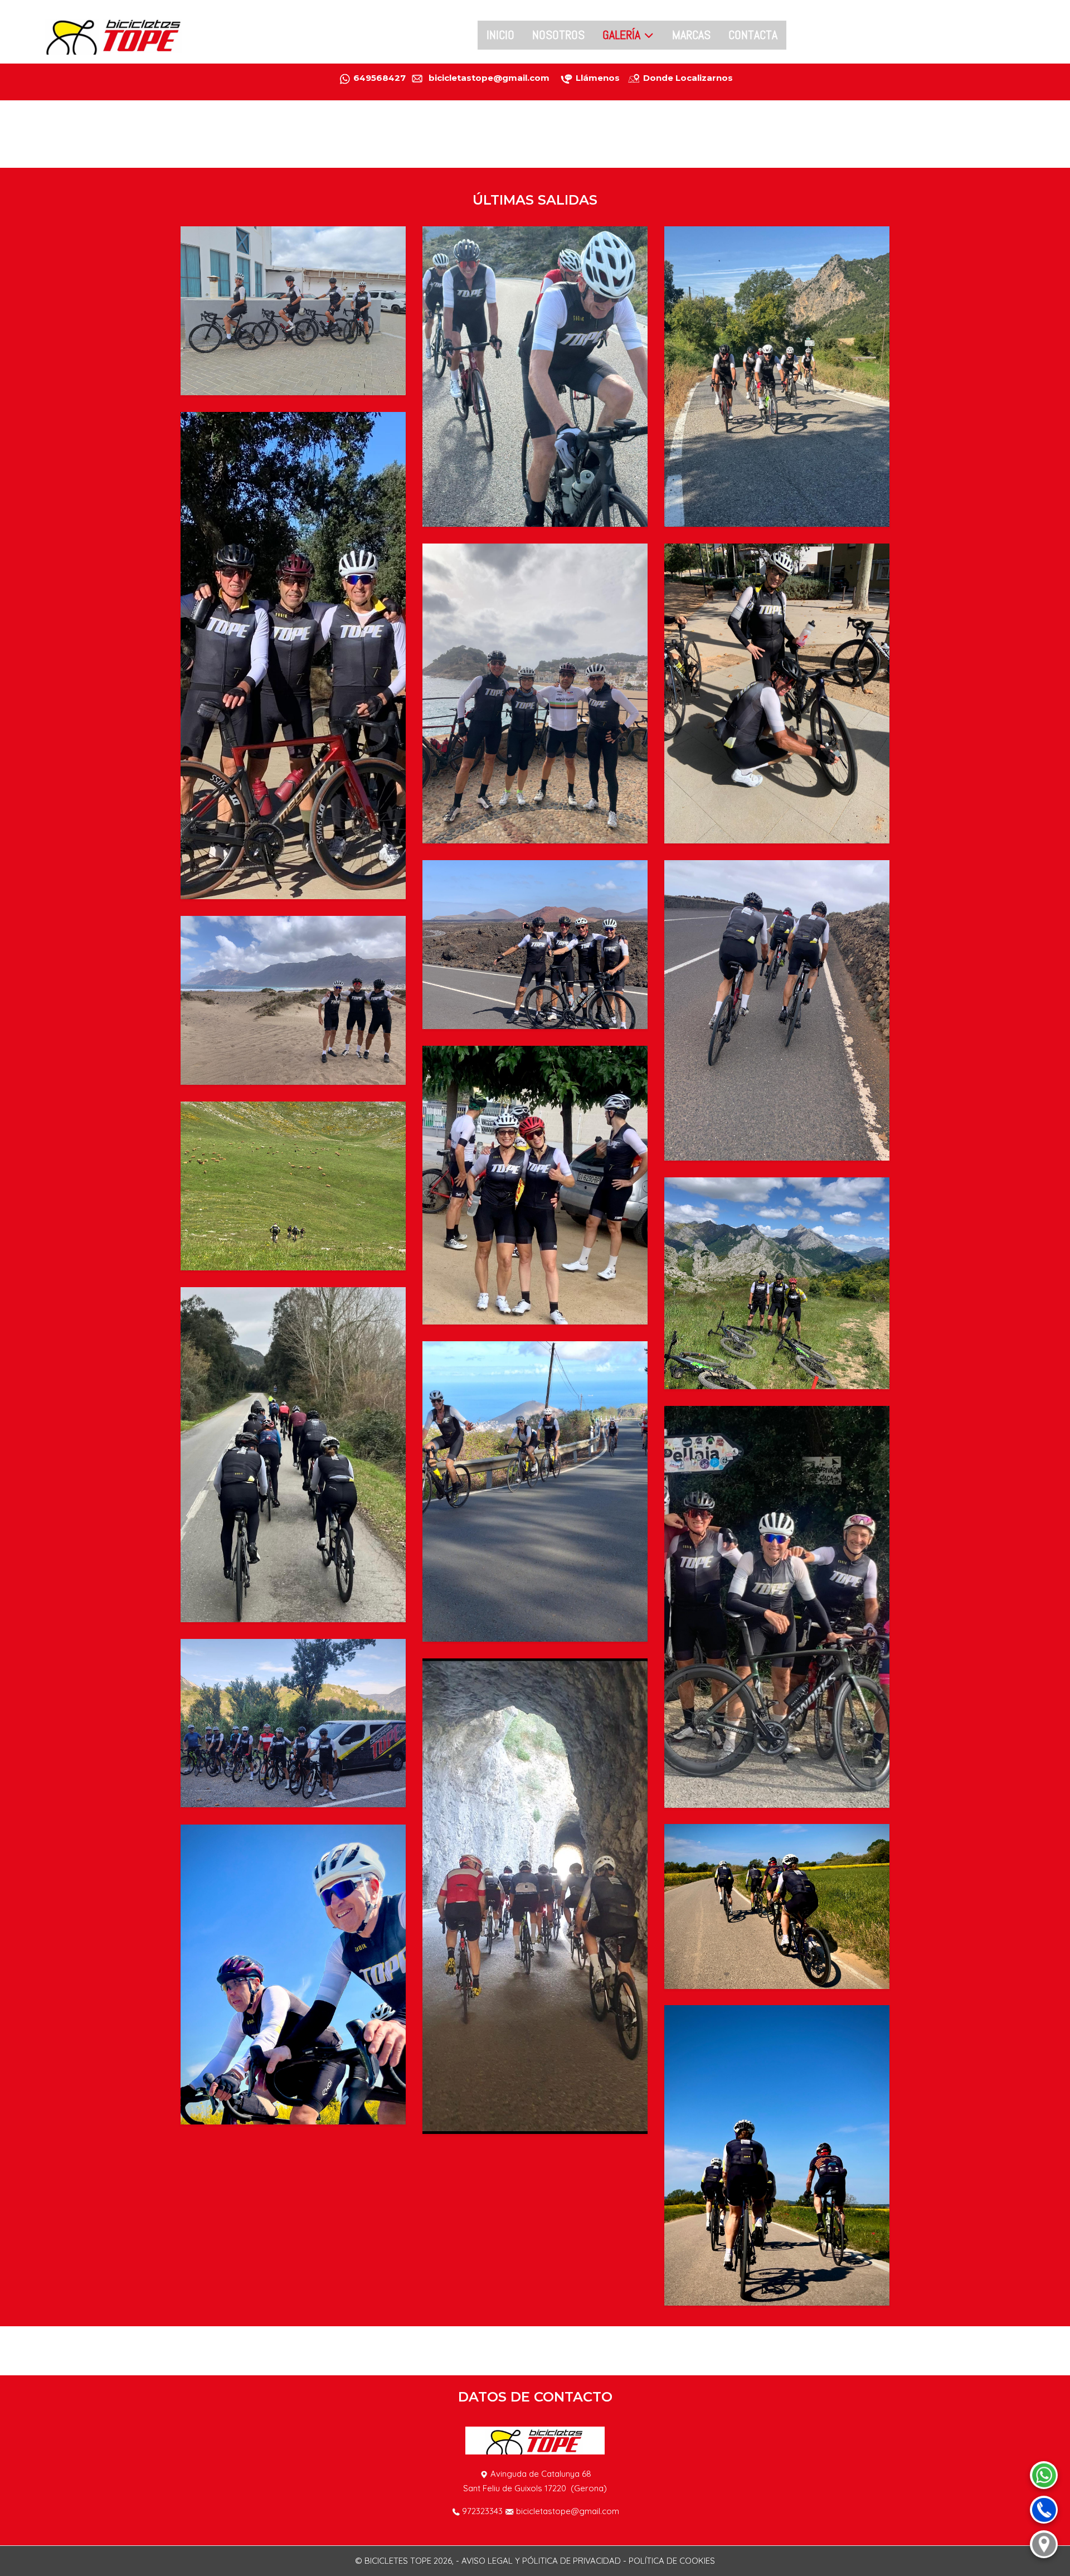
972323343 (482, 2511)
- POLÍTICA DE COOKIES (669, 2561)
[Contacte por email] (555, 78)
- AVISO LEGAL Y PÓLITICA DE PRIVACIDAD (538, 2561)
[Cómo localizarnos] (1044, 2544)
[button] (293, 310)
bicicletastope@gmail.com (568, 2511)
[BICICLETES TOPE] (114, 35)
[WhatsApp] (1044, 2475)
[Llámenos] (575, 78)
